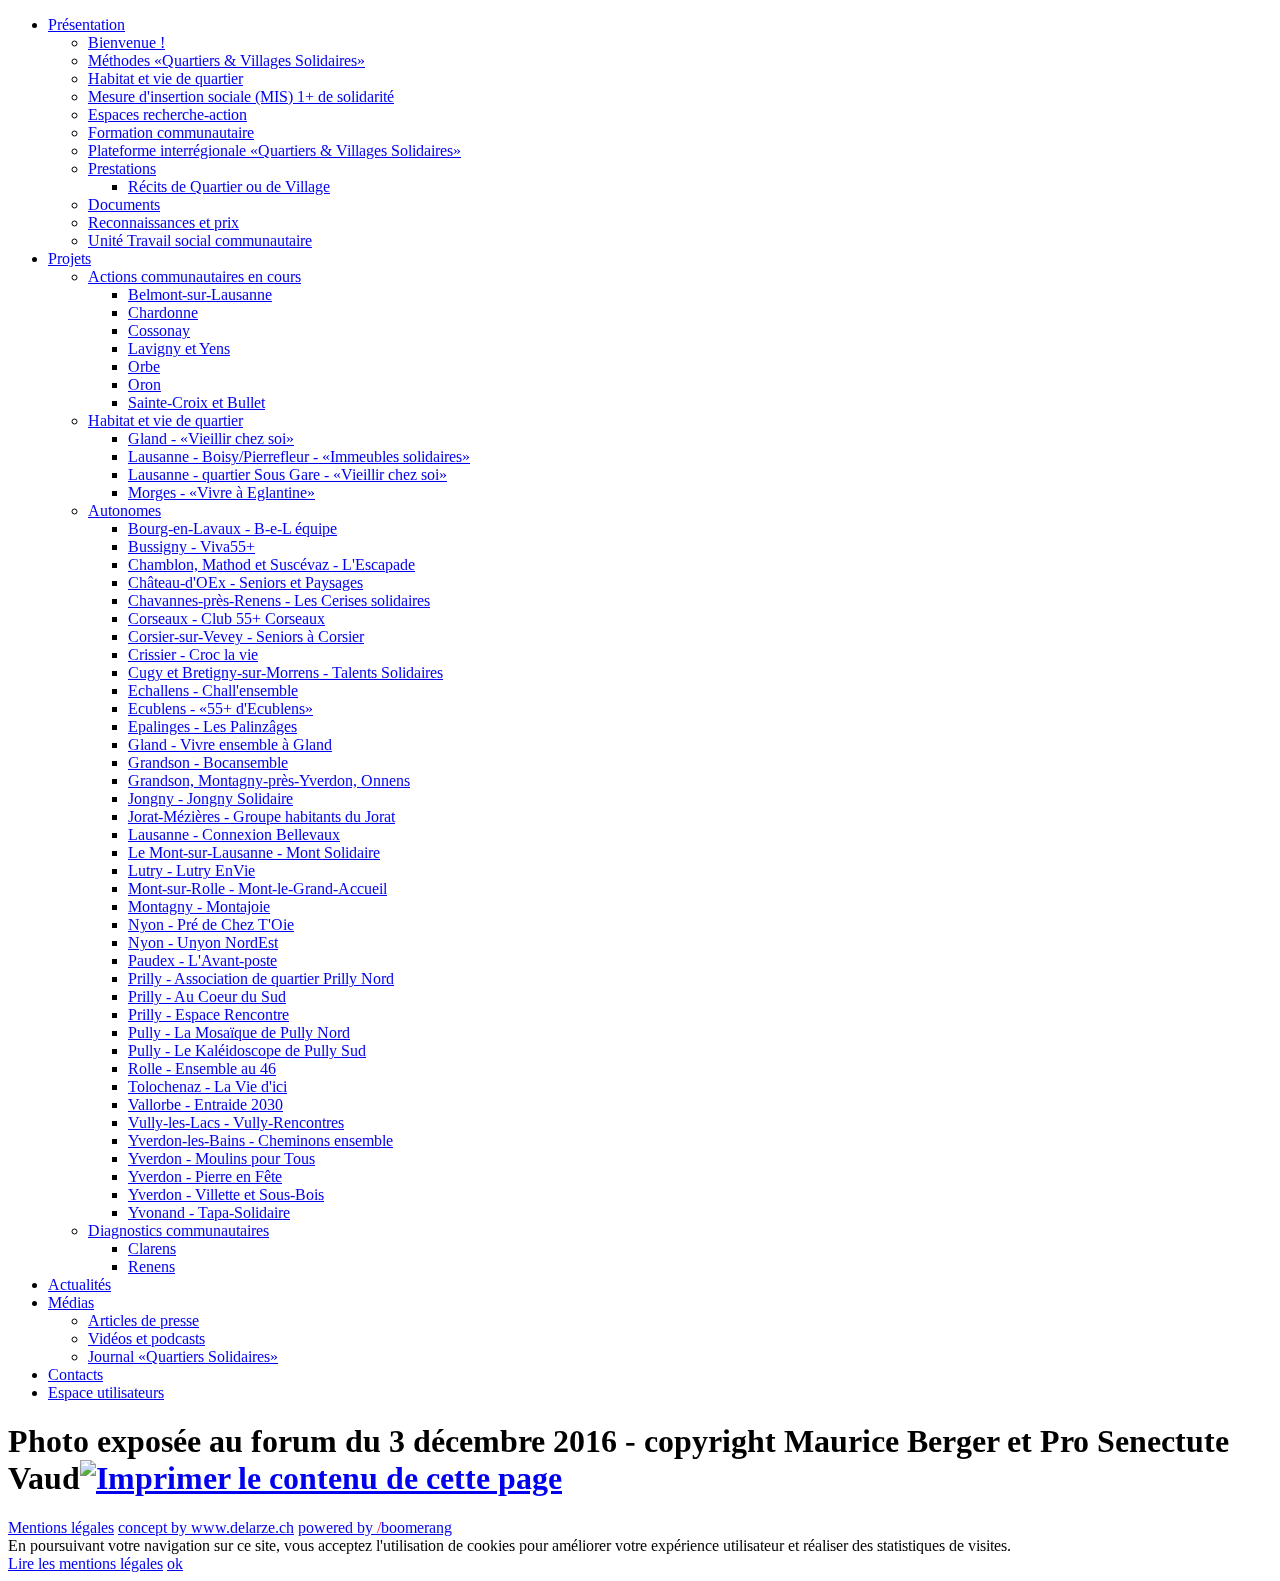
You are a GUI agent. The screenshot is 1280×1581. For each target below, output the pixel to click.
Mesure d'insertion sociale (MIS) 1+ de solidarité (241, 96)
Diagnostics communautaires (178, 1230)
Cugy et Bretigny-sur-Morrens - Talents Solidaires (285, 672)
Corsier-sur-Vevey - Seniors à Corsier (246, 636)
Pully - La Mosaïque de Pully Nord (239, 1032)
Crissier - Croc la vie (193, 654)
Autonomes (124, 510)
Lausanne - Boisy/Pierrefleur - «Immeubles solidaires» (299, 456)
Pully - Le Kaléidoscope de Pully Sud (247, 1050)
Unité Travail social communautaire (200, 240)
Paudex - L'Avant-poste (202, 960)
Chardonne (163, 312)
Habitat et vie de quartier (165, 78)
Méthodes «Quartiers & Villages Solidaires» (226, 60)
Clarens (152, 1248)
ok (175, 1563)
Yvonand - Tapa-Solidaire (209, 1212)
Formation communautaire (171, 132)
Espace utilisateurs (106, 1392)
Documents (124, 204)
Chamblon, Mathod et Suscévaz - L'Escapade (271, 564)
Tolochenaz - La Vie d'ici (207, 1086)
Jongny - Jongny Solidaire (210, 798)
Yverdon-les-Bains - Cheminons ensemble (260, 1140)
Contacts (75, 1374)
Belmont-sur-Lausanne (200, 294)
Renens (151, 1266)
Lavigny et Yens (179, 348)
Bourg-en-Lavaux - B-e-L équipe (232, 528)
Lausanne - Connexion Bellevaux (234, 834)
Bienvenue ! (126, 42)
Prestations (122, 168)
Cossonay (159, 330)
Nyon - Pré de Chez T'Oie (211, 924)
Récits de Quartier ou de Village (229, 186)
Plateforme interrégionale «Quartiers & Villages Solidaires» (274, 150)
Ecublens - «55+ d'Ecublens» (220, 708)
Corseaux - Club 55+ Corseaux (226, 618)
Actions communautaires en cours (194, 276)
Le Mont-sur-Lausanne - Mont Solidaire (254, 852)
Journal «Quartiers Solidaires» (183, 1356)
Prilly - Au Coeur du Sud (207, 996)
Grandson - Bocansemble (208, 762)
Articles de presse (143, 1320)
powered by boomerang (375, 1527)
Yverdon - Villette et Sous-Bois (226, 1194)
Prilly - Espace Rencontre (208, 1014)
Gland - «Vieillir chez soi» (211, 438)
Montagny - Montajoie (199, 906)
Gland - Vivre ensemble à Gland (230, 744)
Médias (71, 1302)
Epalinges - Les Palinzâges (212, 726)
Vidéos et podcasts (146, 1338)
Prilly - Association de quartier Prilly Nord (261, 978)
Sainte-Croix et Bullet (196, 402)
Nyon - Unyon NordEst (203, 942)
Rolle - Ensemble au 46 (202, 1068)
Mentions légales (61, 1527)
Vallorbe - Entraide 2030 (205, 1104)
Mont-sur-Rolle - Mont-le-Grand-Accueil (257, 888)
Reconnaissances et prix (163, 222)
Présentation (86, 24)
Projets (69, 258)
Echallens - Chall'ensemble (213, 690)
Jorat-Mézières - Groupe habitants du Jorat (261, 816)
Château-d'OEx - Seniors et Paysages (245, 582)
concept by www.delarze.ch (206, 1527)
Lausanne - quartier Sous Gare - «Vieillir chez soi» (287, 474)
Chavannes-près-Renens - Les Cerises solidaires (279, 600)
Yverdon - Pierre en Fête (205, 1176)
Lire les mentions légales (85, 1563)
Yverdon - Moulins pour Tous (221, 1158)
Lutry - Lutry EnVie (191, 870)
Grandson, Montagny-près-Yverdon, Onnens (269, 780)
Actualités (79, 1284)
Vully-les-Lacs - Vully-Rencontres (236, 1122)
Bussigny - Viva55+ (191, 546)
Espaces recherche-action (167, 114)
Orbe (144, 366)
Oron (144, 384)
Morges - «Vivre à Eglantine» (221, 492)
